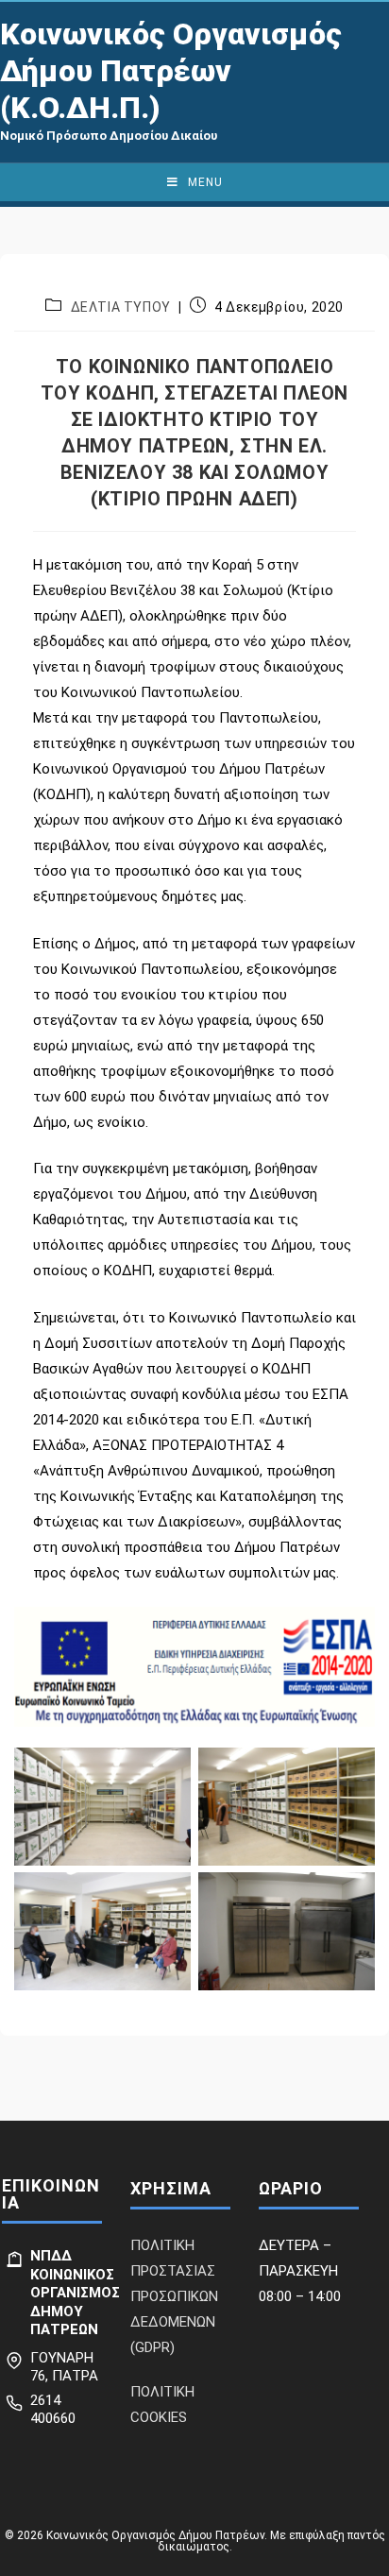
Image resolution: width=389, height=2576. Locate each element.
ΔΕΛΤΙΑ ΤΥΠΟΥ (121, 307)
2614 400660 (53, 2410)
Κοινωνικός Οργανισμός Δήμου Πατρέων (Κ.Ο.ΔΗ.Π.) (171, 71)
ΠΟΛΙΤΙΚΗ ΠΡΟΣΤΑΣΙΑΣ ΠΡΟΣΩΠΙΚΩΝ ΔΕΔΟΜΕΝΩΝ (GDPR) (174, 2296)
